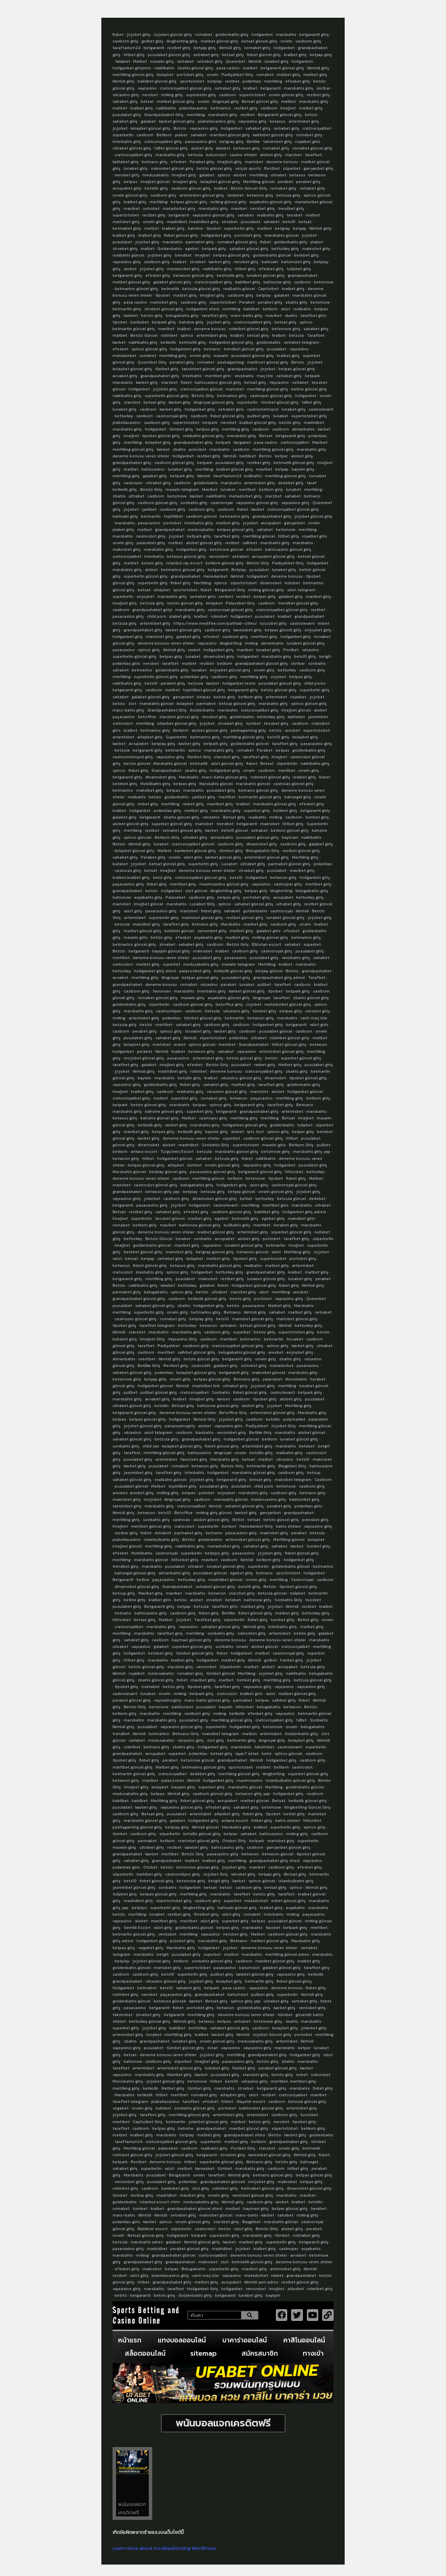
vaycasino (147, 88)
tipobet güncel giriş (161, 436)
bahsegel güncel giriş (135, 1573)
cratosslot (123, 723)
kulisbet (292, 583)
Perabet (247, 302)
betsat (147, 101)
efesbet (179, 162)
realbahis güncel (128, 255)
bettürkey (187, 1285)
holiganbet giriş (216, 235)
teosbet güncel (170, 1218)
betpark (312, 376)
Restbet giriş (176, 1366)
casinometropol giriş (133, 757)
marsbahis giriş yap (312, 1152)
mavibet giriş (318, 596)
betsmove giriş (286, 329)
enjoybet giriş (318, 630)
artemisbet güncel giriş (202, 195)
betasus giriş (125, 1118)
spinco (224, 175)
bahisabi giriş (125, 516)
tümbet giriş (181, 429)
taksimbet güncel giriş (203, 369)
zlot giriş (216, 1740)
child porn (157, 616)
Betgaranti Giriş (230, 590)
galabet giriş (155, 476)
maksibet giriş (150, 790)
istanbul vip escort (184, 563)
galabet (148, 121)
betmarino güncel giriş (136, 289)
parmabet (206, 704)
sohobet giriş (254, 1366)
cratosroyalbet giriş (163, 142)
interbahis (192, 376)
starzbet (293, 155)
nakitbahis (164, 68)
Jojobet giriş (271, 1673)
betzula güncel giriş (201, 289)
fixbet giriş (181, 583)
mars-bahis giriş (247, 316)
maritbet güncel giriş (230, 135)
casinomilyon (169, 1011)
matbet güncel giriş (220, 41)
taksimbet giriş (278, 142)
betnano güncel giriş (258, 790)
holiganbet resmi (239, 683)
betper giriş (265, 596)
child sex (151, 1446)
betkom (270, 309)
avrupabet (271, 523)
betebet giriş (306, 255)
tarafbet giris (313, 316)
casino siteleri (243, 155)
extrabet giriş (206, 55)
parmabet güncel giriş (289, 864)
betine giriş (134, 1600)
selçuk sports (248, 168)
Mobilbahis (142, 1553)
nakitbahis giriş (217, 269)
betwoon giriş (247, 148)
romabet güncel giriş (312, 148)
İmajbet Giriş (152, 1339)
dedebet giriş (291, 483)
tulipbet (305, 1125)
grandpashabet (303, 275)
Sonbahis (221, 1392)
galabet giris (268, 931)
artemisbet (276, 697)
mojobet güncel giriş (144, 1058)
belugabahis (156, 1292)
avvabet (120, 978)
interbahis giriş (127, 142)
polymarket (294, 1419)
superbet (312, 944)
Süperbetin (230, 1667)
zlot (132, 704)
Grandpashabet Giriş (164, 115)
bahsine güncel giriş (164, 1111)
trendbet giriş (291, 208)
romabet (204, 35)
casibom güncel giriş (191, 188)
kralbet (250, 88)
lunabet (281, 416)
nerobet (150, 95)
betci (267, 1754)
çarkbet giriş (203, 797)
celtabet (300, 382)
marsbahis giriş (299, 88)
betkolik (168, 342)
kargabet (242, 442)
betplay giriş (163, 744)
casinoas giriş (128, 871)
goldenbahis (268, 342)
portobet (172, 523)
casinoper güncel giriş (271, 396)
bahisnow (122, 897)
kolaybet (165, 75)
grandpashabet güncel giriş (262, 663)
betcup (314, 1473)
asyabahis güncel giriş (271, 202)
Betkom (164, 135)
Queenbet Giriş (152, 362)
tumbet (253, 723)
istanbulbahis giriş (162, 1540)
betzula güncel (291, 1199)
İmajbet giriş (185, 182)
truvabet (295, 1339)
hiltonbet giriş (185, 1560)
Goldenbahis (170, 249)
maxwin (221, 356)
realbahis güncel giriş (203, 436)
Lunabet (229, 864)
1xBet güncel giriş (171, 148)
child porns (315, 683)
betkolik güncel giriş (233, 971)
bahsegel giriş (298, 797)
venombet (219, 556)
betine (143, 1580)
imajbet (202, 255)
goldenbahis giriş (232, 35)
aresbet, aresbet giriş (133, 1493)
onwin (286, 41)
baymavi (290, 837)
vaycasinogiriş (168, 1700)
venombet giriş (212, 931)
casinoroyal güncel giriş (230, 610)
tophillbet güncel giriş (204, 690)
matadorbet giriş (179, 208)
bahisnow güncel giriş (200, 1225)
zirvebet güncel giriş (164, 309)
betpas (130, 182)
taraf (312, 483)
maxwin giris (136, 937)
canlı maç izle (314, 1018)
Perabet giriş (202, 162)
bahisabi (270, 262)
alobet (240, 175)
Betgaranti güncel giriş (280, 115)
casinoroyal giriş (172, 416)
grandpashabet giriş (160, 376)
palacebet (272, 1379)
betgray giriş (232, 142)
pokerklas (252, 81)
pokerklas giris (126, 663)
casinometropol (263, 409)
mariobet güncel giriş (202, 918)
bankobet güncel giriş (195, 851)
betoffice (147, 717)
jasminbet (318, 717)
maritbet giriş (220, 804)
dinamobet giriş (219, 656)
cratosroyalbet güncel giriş (186, 88)
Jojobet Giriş (283, 1426)
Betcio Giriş (203, 396)
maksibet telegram (293, 1480)
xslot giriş (133, 911)
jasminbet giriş (138, 1473)
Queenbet (236, 61)
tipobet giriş (245, 1259)
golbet (271, 1660)
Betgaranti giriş (159, 1606)
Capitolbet (268, 289)
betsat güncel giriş (259, 41)
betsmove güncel (226, 549)
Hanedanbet (216, 576)
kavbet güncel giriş (177, 121)
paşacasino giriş (128, 884)
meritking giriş (173, 356)
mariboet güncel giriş (268, 362)
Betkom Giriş (167, 837)
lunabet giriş (276, 61)
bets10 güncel (235, 830)
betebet (307, 1446)
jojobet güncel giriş (313, 516)
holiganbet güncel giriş (231, 342)
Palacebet (175, 897)
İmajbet (288, 108)
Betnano (305, 1105)
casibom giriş (125, 41)
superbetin (123, 135)
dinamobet (271, 583)
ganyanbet (294, 523)
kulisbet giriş (125, 1339)
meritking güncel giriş (133, 75)
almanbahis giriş (174, 1573)
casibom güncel (201, 516)
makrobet (270, 824)
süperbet (292, 168)
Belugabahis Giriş (263, 851)
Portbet (291, 650)
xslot (286, 309)
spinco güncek (138, 837)
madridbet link (206, 1386)
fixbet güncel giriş (264, 55)
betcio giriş (152, 316)
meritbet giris (218, 376)
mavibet (132, 208)
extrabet (259, 830)
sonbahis (317, 663)
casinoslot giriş (151, 536)
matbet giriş (289, 75)
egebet (192, 249)
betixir (246, 1199)
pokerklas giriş (195, 677)
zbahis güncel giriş (195, 68)
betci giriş (162, 877)
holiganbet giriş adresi (304, 1212)
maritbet (262, 1225)
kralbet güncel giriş (258, 423)
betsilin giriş (156, 188)
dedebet (235, 195)
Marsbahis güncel (170, 763)
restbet (232, 81)
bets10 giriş (305, 656)
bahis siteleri (288, 1526)
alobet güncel (312, 1433)
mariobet (254, 162)
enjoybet (145, 596)
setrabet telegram (301, 342)
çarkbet (149, 509)
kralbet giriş (295, 55)
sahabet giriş (125, 101)
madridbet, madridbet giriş (193, 222)
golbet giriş (152, 41)
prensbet (198, 449)
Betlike (253, 142)
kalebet (223, 148)
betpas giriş (207, 429)
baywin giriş (303, 469)
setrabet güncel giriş (182, 830)
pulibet (264, 985)
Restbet (272, 168)
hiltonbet (294, 1172)
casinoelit (201, 1366)
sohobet (151, 208)
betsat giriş (233, 55)
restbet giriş (179, 48)
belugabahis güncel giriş (242, 1352)
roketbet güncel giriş (249, 329)
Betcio (180, 128)
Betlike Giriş (149, 1366)
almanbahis (303, 429)
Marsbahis (189, 777)
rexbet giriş (193, 804)
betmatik (170, 289)
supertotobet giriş (309, 416)
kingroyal (170, 978)
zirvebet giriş (125, 249)
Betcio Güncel (144, 335)
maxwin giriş (162, 61)
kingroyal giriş (226, 101)
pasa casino (228, 68)
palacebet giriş (151, 543)
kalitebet (296, 717)
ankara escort (144, 1152)
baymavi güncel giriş (191, 1640)
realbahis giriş (270, 215)
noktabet (151, 1687)
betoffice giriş (229, 1004)
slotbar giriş (126, 1533)
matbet (250, 68)
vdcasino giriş (126, 95)
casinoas (182, 1520)
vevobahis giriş (296, 958)
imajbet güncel (155, 182)
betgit (325, 656)
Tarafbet (316, 335)
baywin (144, 1078)
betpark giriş (214, 249)
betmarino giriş (232, 396)
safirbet (250, 543)
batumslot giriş (296, 262)
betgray (282, 228)
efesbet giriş (298, 81)
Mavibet (320, 442)
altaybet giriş (150, 737)
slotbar (323, 88)
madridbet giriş (172, 1071)
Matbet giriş (167, 369)
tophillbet (173, 516)
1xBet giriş (312, 402)
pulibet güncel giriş (159, 1392)
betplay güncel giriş (168, 1172)
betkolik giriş (125, 489)
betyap (300, 228)
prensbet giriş (315, 1520)
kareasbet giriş (248, 630)
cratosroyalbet (317, 128)
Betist (238, 1520)
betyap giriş (205, 48)
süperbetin (287, 763)
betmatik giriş (230, 275)
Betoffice (183, 1513)
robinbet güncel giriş (270, 777)
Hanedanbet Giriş (256, 1526)
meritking (273, 81)
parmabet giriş (200, 242)
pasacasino (149, 523)
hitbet (292, 1138)
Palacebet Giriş (240, 603)
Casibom (323, 1480)
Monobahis (296, 1379)
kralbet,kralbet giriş (131, 877)
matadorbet (124, 356)
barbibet (248, 456)
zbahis (179, 449)
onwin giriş (153, 222)
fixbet (118, 35)
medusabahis (156, 175)
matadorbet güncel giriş (288, 1004)
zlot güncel (196, 891)
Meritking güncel (259, 182)
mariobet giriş (126, 222)
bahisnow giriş (277, 282)
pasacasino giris (201, 142)
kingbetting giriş (182, 41)
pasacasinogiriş (180, 1426)
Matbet (140, 61)
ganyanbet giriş (318, 168)
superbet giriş (257, 811)
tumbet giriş (317, 817)
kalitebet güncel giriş (273, 135)
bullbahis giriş (237, 1225)
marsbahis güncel (282, 235)
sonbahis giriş (194, 503)
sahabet (199, 135)
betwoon (318, 1044)
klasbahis (205, 1433)
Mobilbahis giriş (155, 784)
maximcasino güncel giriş (224, 884)
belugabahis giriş (182, 316)
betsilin (162, 1406)
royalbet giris (308, 142)
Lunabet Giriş (202, 904)
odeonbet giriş (252, 1633)
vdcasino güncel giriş (241, 1078)
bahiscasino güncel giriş (218, 382)
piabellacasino (193, 108)
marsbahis (286, 35)
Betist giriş (308, 1620)
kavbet (119, 342)
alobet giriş (202, 148)
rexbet (194, 650)
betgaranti (154, 48)
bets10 (289, 222)
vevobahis (244, 376)
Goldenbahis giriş (301, 1734)
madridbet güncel (225, 1580)
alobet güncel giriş (204, 543)
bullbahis (253, 476)
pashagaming (231, 362)
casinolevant (321, 409)
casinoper (133, 483)
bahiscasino (153, 469)
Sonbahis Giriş (216, 1145)
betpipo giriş (217, 1553)
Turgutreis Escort (177, 1152)
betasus (278, 121)
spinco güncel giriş (149, 349)
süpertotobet (223, 302)
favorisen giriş (194, 1459)
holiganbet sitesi (203, 309)
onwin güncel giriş (286, 95)
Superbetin (176, 737)
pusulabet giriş (127, 115)
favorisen (162, 991)
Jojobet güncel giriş (173, 35)
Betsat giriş (234, 817)
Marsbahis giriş (312, 1413)
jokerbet (152, 1199)
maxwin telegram (182, 489)
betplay (215, 81)
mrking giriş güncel (214, 1513)
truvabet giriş (198, 1031)
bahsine (195, 228)
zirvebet (230, 222)
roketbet (132, 1747)
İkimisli (190, 1038)
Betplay (239, 570)
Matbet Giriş (199, 757)
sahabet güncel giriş (249, 249)
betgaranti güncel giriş (282, 68)
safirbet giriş (284, 1700)
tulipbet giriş (299, 269)
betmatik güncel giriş (294, 463)
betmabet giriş (127, 228)
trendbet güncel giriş (244, 349)
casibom (228, 95)
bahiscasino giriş (151, 1613)
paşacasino (124, 717)
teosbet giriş (214, 717)
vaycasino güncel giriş (213, 215)
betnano (212, 349)
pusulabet (251, 222)
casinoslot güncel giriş (156, 1185)
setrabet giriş (210, 61)
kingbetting (231, 643)
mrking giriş (172, 95)
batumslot (216, 155)
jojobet (120, 128)
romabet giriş (257, 48)
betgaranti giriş (314, 35)
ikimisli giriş (230, 48)
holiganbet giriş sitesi (155, 971)
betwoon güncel (253, 1252)
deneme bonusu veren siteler (141, 456)
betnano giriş (155, 162)
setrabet (185, 61)
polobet (206, 1493)
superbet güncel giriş (172, 824)
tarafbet (313, 155)
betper (281, 456)
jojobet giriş (139, 35)
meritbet (247, 489)
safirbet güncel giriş (197, 1352)
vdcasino (310, 650)
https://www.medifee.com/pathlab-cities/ (215, 623)
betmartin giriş (127, 309)
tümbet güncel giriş (280, 402)
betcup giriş (124, 1593)
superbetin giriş (201, 95)
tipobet (214, 228)
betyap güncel (269, 971)
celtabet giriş (312, 188)
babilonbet (182, 1707)
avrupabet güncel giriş (273, 556)
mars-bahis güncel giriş (225, 777)
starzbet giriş (227, 757)
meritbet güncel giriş (151, 1526)
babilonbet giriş (304, 1499)
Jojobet (278, 677)
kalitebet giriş (126, 162)
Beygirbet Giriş (292, 1466)
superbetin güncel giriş (167, 396)
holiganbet (262, 35)
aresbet (293, 730)
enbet (180, 1044)
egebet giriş (273, 1218)
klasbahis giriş (149, 1272)
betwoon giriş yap (163, 1192)
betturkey (124, 416)
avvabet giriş (125, 376)
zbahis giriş (296, 302)
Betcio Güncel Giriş (249, 188)
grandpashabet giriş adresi (279, 978)
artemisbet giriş (304, 121)
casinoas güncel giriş (293, 784)
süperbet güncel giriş (291, 1232)
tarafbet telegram (157, 1325)
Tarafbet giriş (207, 1620)
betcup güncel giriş (237, 704)
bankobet (140, 322)
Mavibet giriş (151, 1593)
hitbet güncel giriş (289, 1044)
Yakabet (122, 61)
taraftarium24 (126, 48)
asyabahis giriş (148, 897)
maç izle (265, 376)
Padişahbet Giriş (237, 75)
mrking (251, 643)
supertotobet (252, 95)
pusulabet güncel (276, 1031)
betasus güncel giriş (186, 556)
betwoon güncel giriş (193, 275)
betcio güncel (137, 763)
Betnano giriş (247, 1379)
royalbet (298, 697)
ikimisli (255, 61)
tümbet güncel (221, 1673)
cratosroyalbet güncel (201, 389)
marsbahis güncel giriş (275, 804)
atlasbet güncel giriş (177, 723)
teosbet (295, 215)
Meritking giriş (305, 857)
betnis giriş (240, 1299)
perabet (285, 182)
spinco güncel (202, 1044)
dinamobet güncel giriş (215, 1199)
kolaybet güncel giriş (151, 128)
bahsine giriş (191, 322)
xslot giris (193, 857)
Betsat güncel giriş (260, 101)
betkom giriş (271, 489)
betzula (195, 155)
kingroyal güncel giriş (214, 402)
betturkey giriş (285, 249)
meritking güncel (259, 536)
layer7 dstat (247, 1754)
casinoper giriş (288, 884)
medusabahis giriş (201, 964)
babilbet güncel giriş (157, 81)
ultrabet (279, 175)
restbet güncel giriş (301, 851)
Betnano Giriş (186, 1734)
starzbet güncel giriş (179, 717)
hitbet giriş (134, 55)
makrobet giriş (316, 249)
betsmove (324, 282)
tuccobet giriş (273, 623)
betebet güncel (179, 931)
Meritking (202, 583)
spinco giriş (149, 650)
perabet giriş (308, 182)
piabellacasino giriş (217, 121)
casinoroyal (222, 503)
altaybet (162, 590)
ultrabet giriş (158, 483)
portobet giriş (190, 75)
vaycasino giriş (252, 121)
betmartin (151, 516)
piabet (181, 135)
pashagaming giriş (248, 730)
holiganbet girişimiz (132, 68)
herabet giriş (286, 1225)
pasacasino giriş (128, 616)
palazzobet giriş (195, 971)
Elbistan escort (267, 944)
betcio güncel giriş (214, 168)
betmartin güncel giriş (134, 329)
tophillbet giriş (182, 1486)
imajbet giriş (230, 162)
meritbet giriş (264, 637)
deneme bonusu (282, 162)
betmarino (221, 108)
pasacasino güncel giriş (213, 1172)
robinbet (169, 335)
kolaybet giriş (158, 442)
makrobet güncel (268, 1373)
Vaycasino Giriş (182, 1339)
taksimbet (264, 1747)
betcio (311, 115)
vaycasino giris (228, 1426)
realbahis (302, 309)
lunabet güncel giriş (266, 275)
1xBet (301, 1720)
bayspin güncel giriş (171, 951)
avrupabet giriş (127, 188)
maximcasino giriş (268, 1499)
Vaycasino (279, 382)
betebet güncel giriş (143, 1252)
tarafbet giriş (215, 316)
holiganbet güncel (305, 1092)
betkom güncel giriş (225, 563)
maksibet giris (301, 1218)
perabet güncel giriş (132, 1700)
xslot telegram (301, 590)
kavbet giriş (220, 262)
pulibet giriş (259, 416)
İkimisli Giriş (205, 1419)
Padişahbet (169, 1346)
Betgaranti (123, 1580)
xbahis (291, 316)
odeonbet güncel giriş (172, 168)
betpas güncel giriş (189, 202)
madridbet (314, 423)
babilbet (252, 309)
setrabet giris (231, 409)
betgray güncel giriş (215, 1252)
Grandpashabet (167, 770)
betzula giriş (288, 195)
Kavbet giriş (292, 1660)
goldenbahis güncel (272, 255)
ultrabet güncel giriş (132, 148)
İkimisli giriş (124, 1727)
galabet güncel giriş (172, 282)
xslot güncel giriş (227, 763)
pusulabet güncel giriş (169, 55)
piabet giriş (123, 530)
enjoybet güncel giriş (230, 670)
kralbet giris (160, 1600)
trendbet (183, 255)
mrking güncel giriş (228, 202)
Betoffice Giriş (233, 1413)
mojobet (153, 1499)
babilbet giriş (248, 282)
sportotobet (192, 81)
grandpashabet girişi (152, 610)
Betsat (266, 436)
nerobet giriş (127, 175)
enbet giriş (148, 804)
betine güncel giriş (309, 389)
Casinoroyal (302, 1580)
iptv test (255, 1132)
